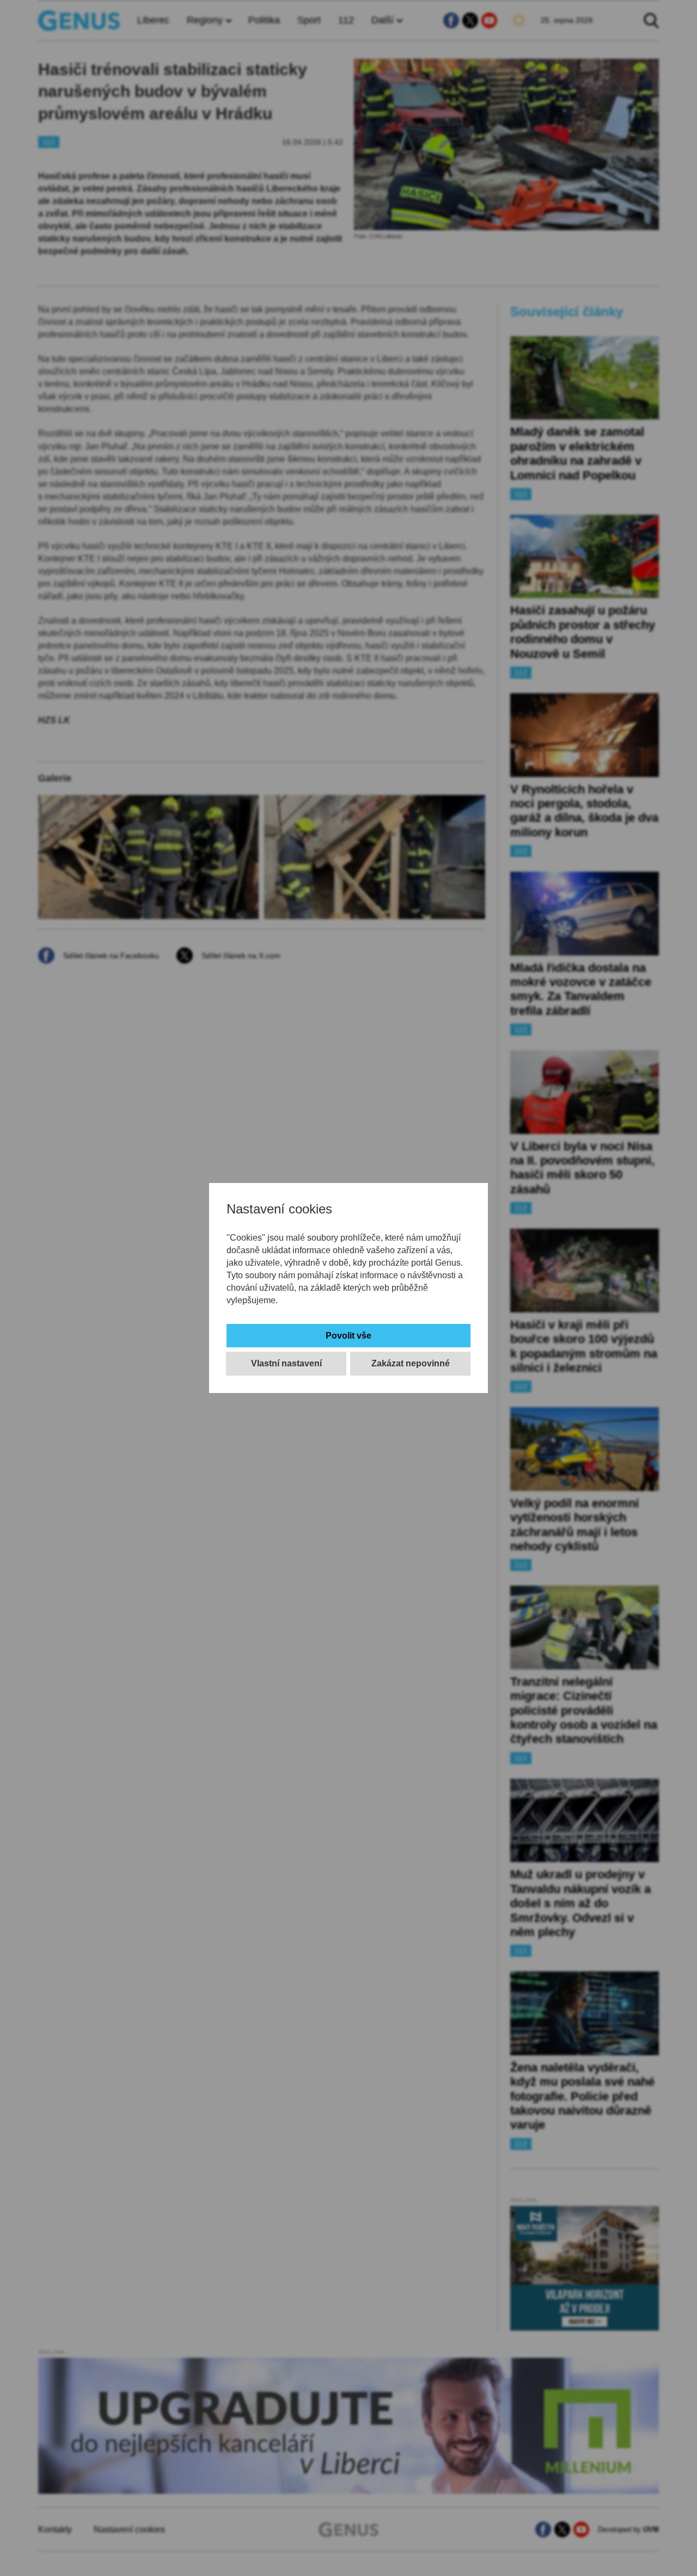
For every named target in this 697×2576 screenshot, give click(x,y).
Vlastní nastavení (286, 1363)
